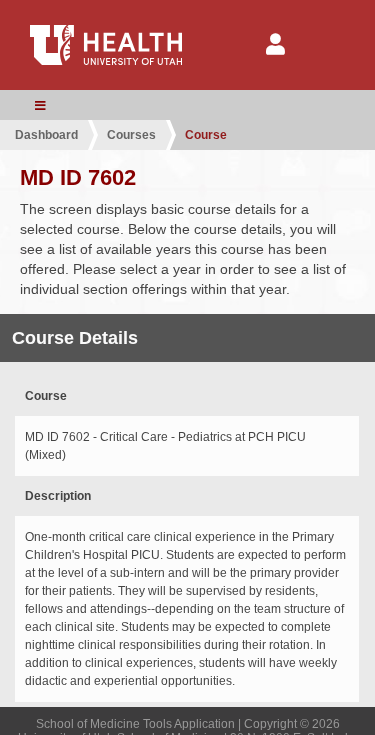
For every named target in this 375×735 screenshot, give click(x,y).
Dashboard (46, 135)
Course (206, 135)
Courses (131, 135)
